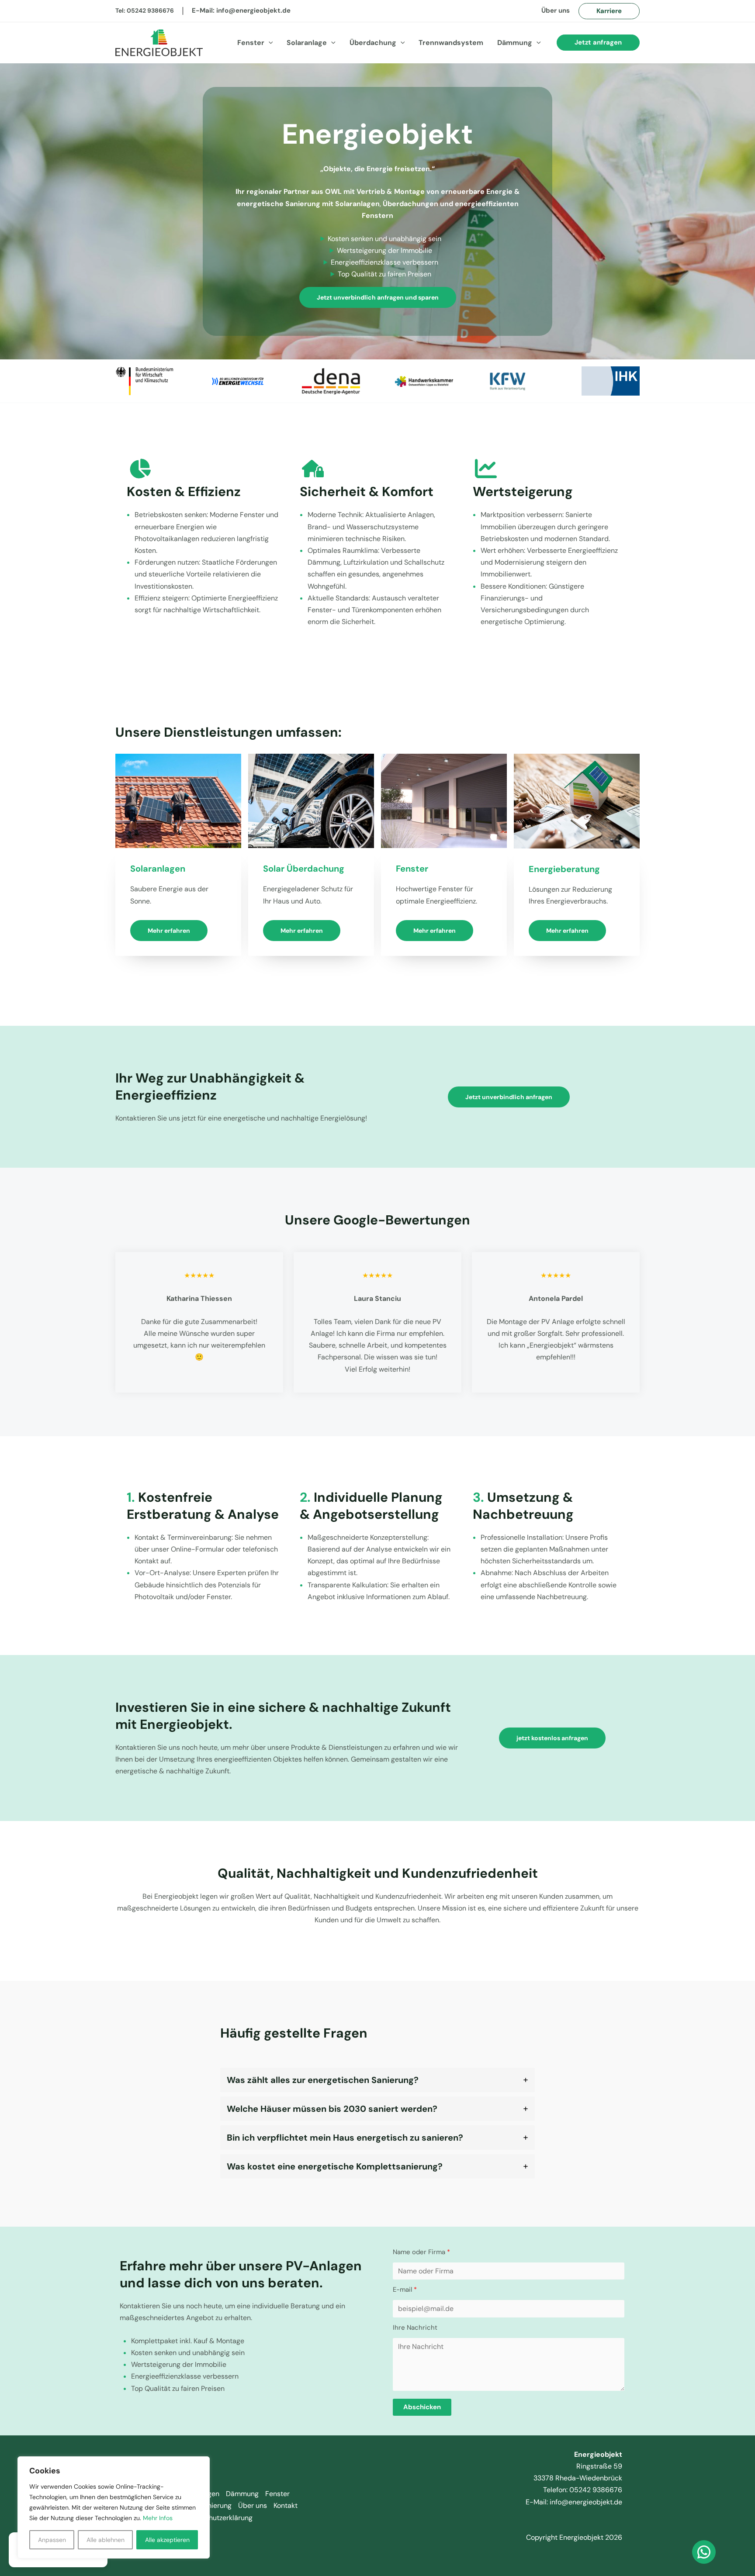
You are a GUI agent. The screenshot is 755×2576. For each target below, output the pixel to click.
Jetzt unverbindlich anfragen (509, 1097)
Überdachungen (410, 204)
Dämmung (515, 43)
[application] (269, 43)
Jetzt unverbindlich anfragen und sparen (378, 297)
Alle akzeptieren (167, 2540)
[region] (114, 2507)
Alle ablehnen (106, 2540)
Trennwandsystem (451, 43)
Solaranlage (307, 43)
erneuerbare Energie (477, 191)
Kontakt (286, 2505)
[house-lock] (313, 469)
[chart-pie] (140, 469)
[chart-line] (486, 469)
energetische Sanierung (279, 204)
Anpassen (52, 2540)
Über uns (556, 10)
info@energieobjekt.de (253, 10)
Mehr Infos (158, 2518)
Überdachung (373, 43)
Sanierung (216, 2505)
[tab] (377, 2080)
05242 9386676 (150, 10)
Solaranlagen (357, 204)
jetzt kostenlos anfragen (552, 1738)
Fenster (251, 43)
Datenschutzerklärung (217, 2518)
